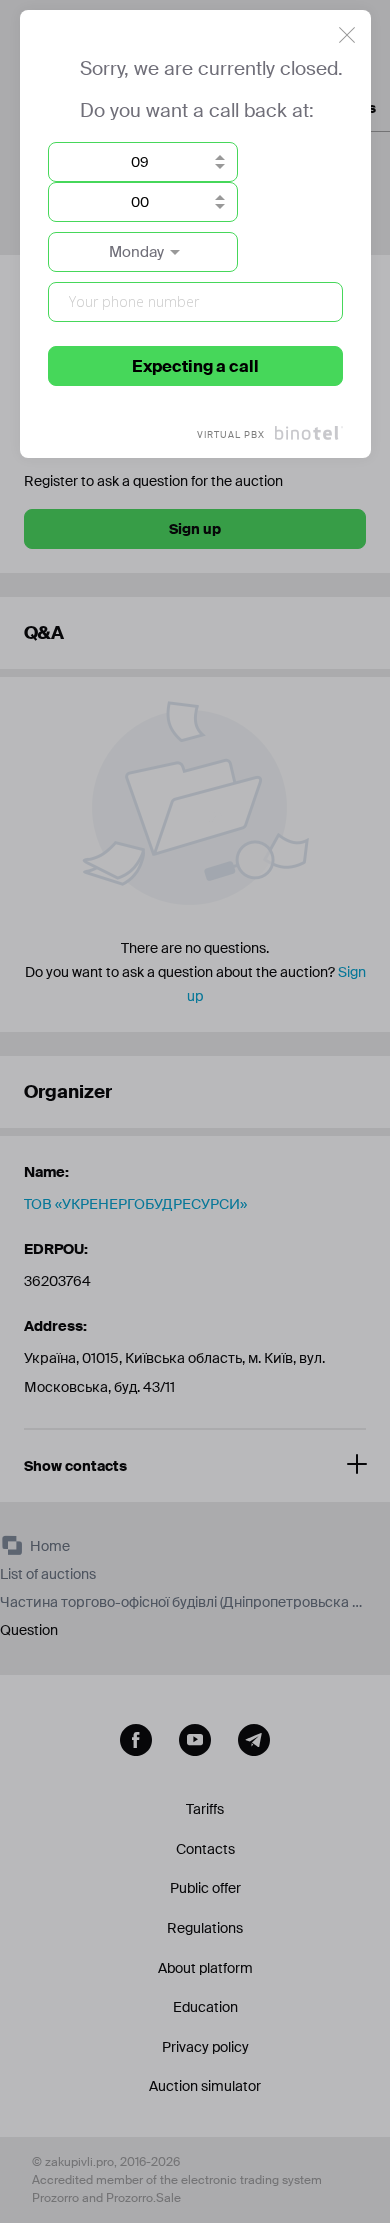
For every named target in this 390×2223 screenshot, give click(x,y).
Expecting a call (195, 366)
